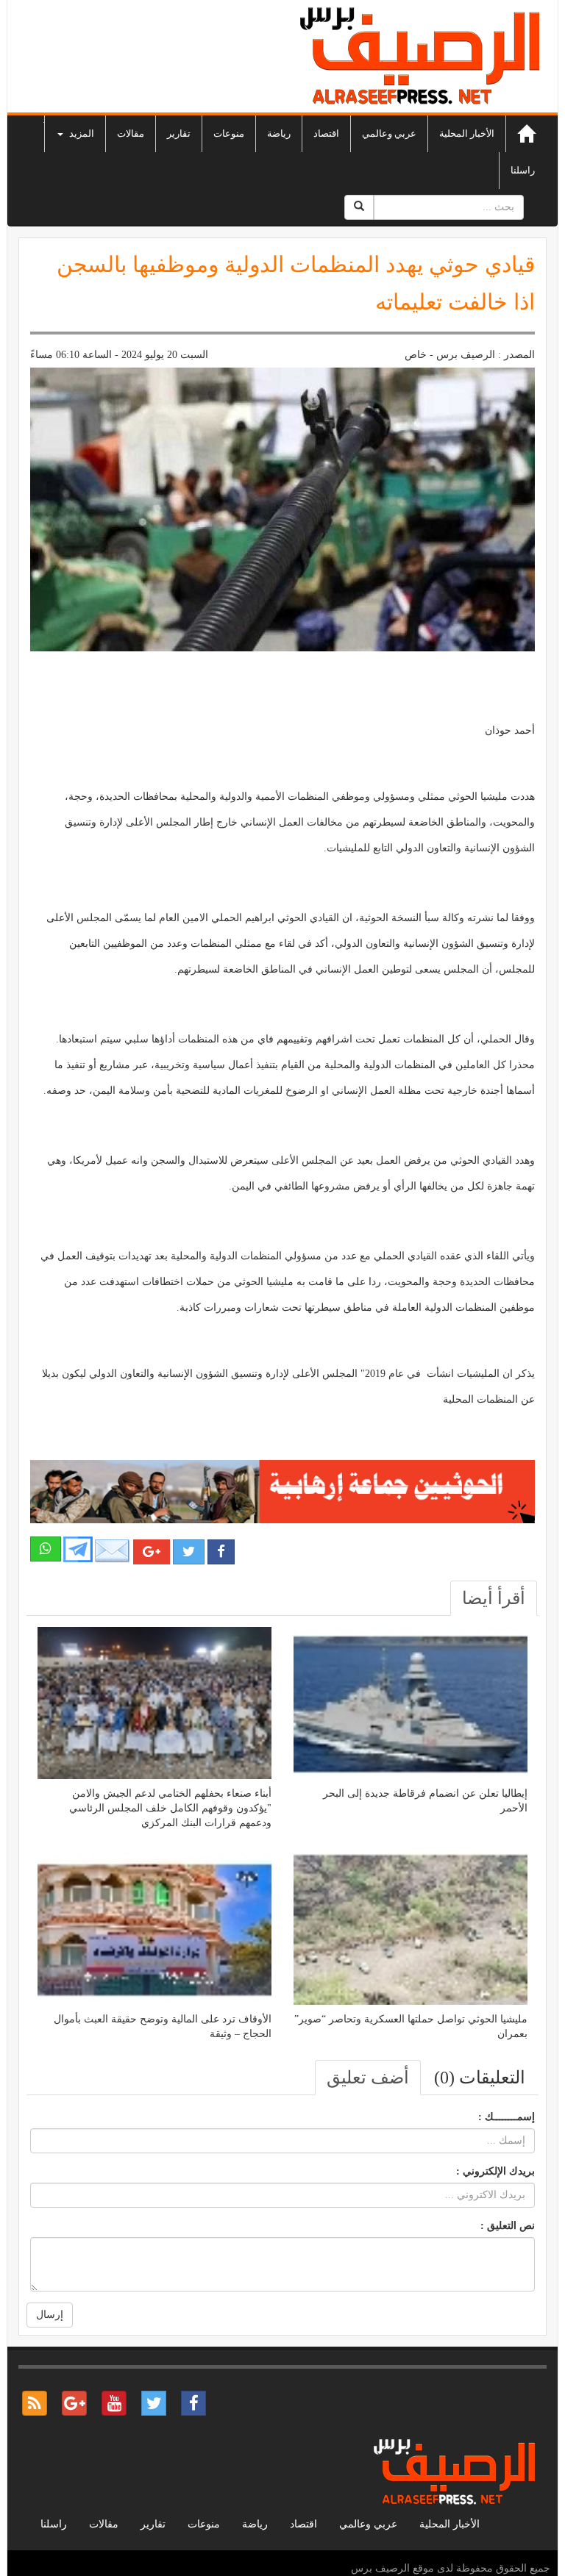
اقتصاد (326, 133)
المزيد (81, 133)
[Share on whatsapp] (46, 1549)
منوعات (229, 133)
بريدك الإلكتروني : (495, 2171)
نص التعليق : (508, 2226)
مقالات (131, 133)
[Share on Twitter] (189, 1552)
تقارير (179, 133)
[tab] (494, 1598)
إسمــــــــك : (507, 2117)
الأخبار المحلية (467, 133)
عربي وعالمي (389, 133)
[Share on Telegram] (78, 1549)
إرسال (50, 2315)
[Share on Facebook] (221, 1552)
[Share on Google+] (152, 1552)
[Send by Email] (113, 1551)
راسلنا (523, 170)
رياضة (279, 133)
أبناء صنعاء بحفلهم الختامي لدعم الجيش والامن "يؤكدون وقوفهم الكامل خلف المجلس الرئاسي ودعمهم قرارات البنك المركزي (170, 1808)
